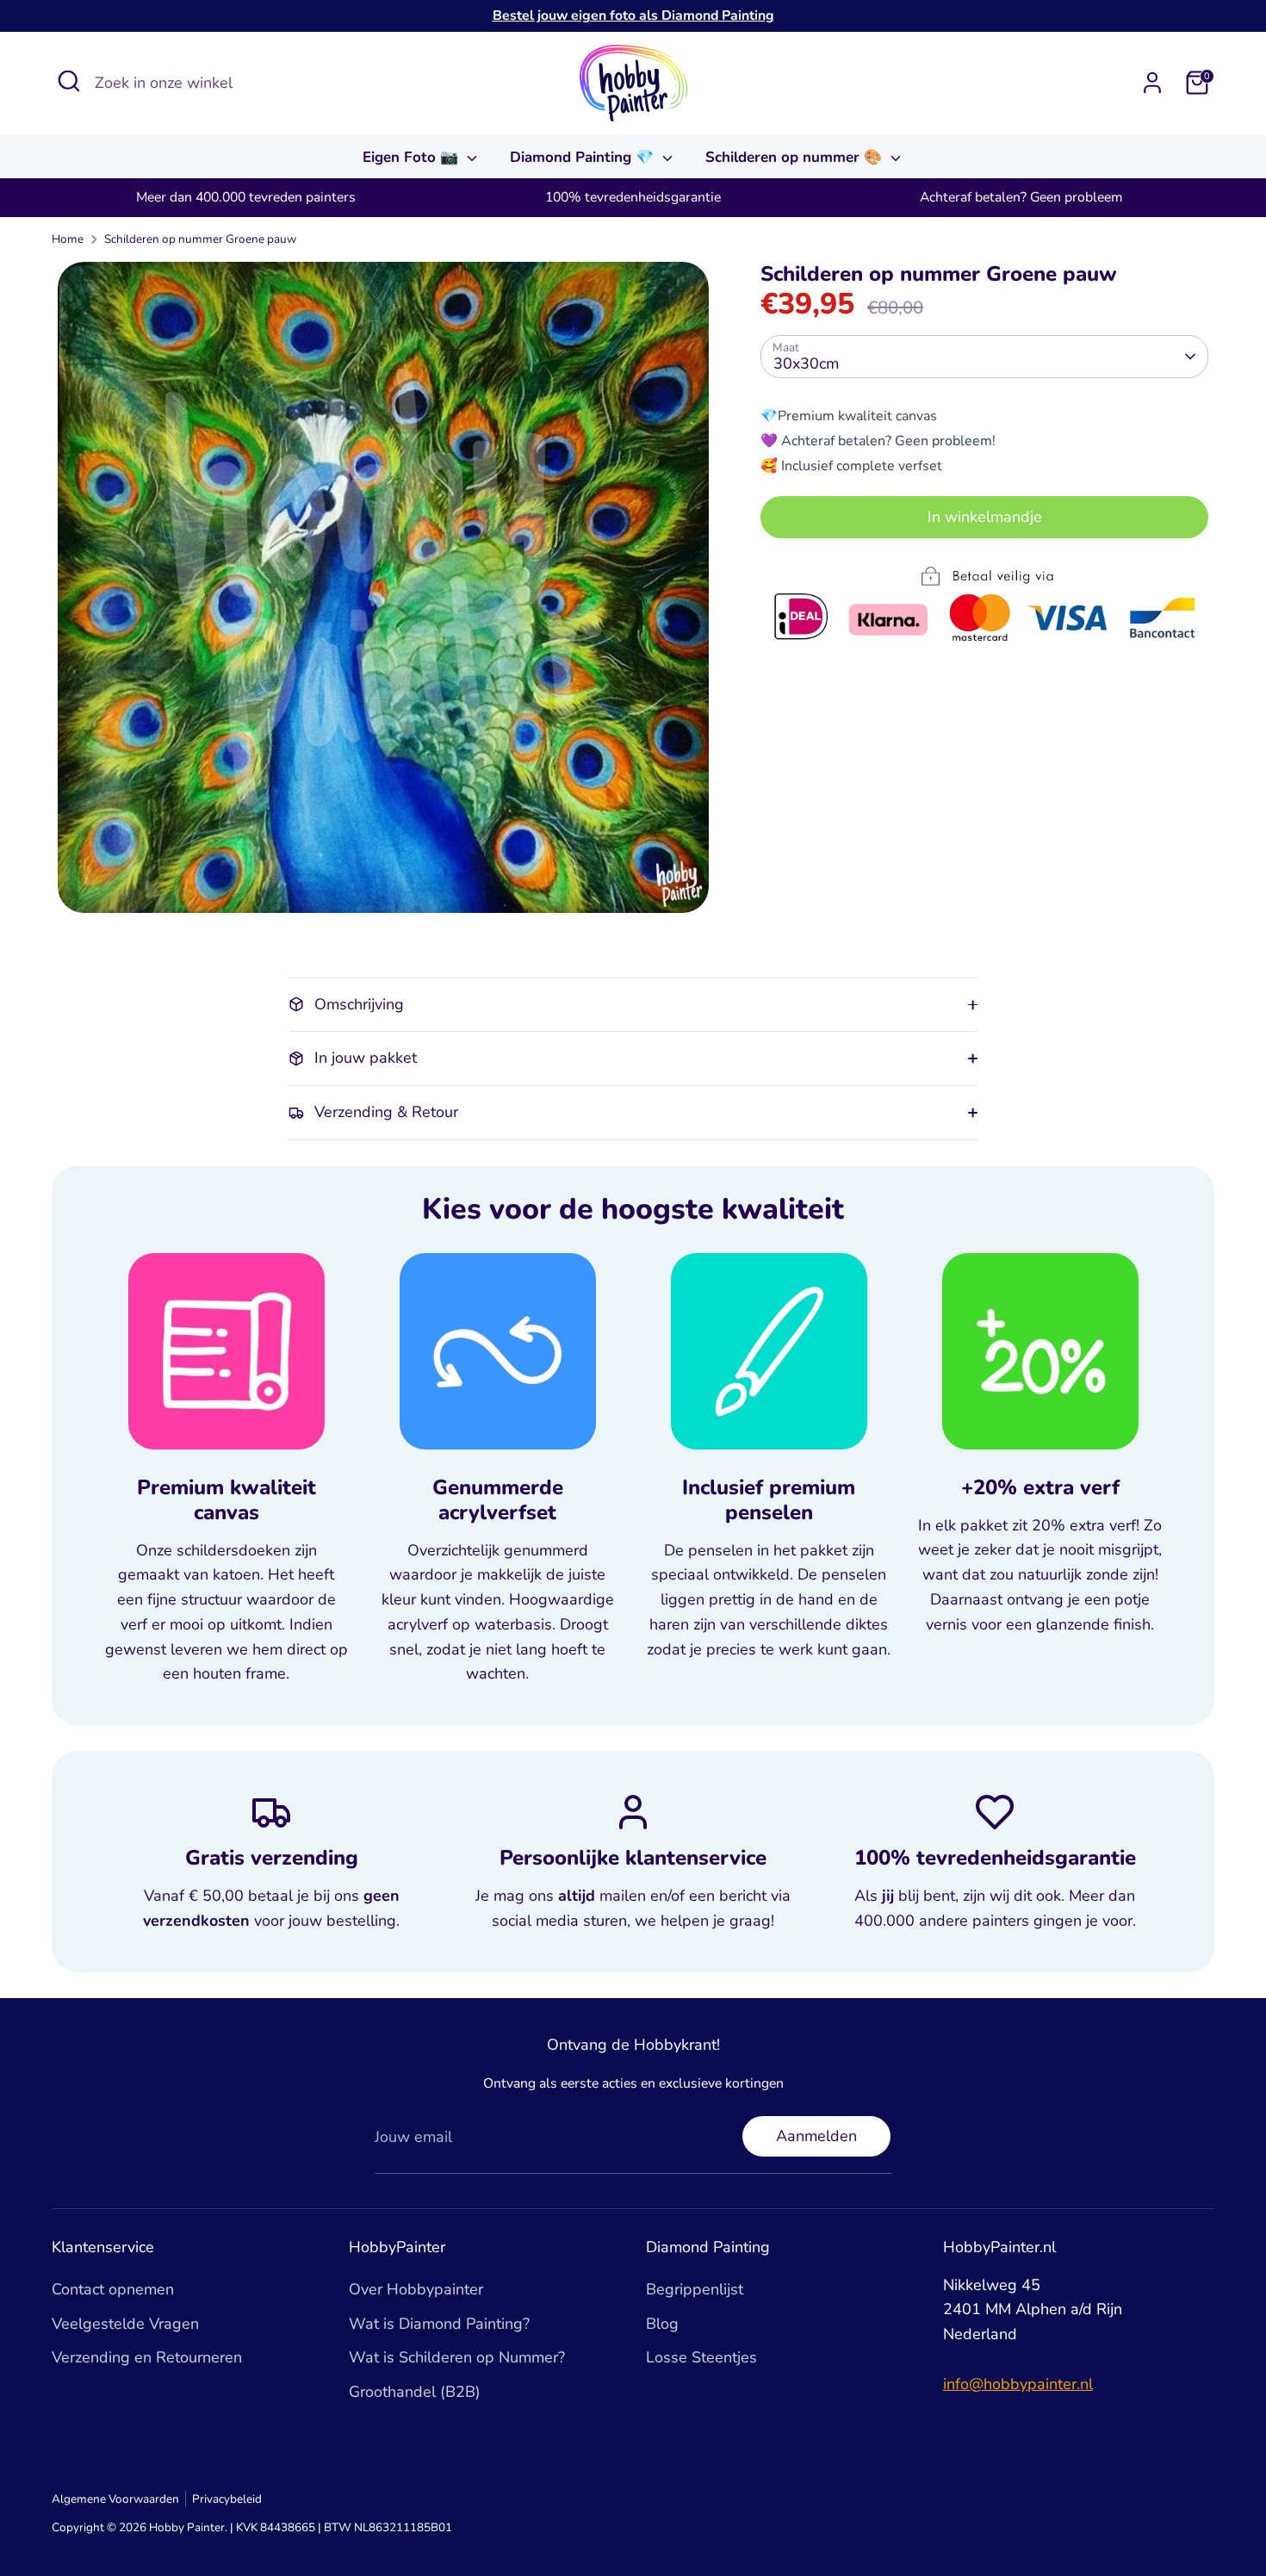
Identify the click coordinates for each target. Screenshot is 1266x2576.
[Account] (1152, 83)
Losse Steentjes (701, 2357)
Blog (662, 2324)
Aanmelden (816, 2136)
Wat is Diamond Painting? (439, 2324)
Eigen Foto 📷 (413, 157)
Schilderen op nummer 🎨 (796, 157)
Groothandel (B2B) (415, 2392)
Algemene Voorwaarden (115, 2499)
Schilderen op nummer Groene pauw (200, 239)
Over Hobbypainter (416, 2289)
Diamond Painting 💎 (584, 157)
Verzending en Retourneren (147, 2357)
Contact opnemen (113, 2289)
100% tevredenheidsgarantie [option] (633, 197)
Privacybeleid (227, 2499)
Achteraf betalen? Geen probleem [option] (1021, 197)
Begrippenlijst (695, 2289)
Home (68, 239)
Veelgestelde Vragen (125, 2324)
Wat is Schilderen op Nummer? (457, 2357)
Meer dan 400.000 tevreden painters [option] (246, 197)
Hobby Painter (187, 2527)
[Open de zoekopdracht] (69, 81)
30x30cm (806, 363)
